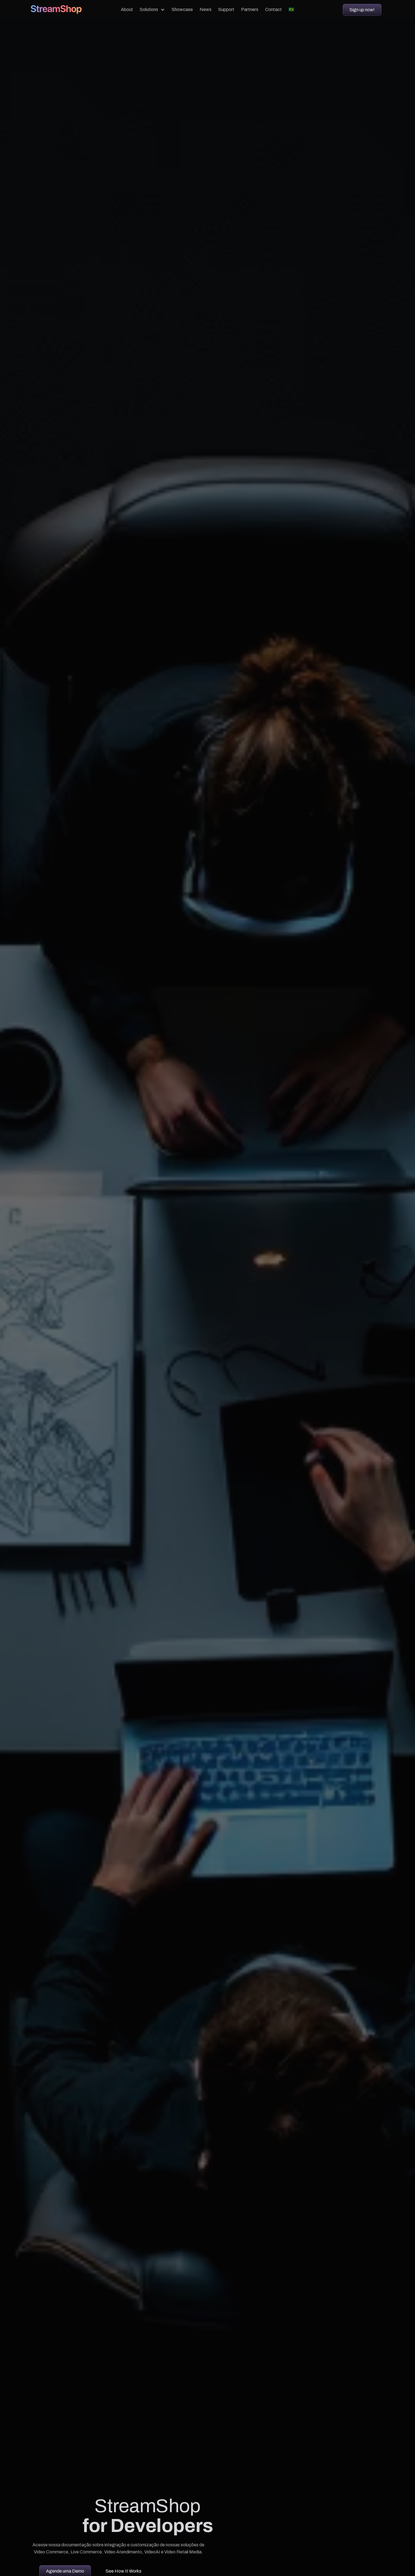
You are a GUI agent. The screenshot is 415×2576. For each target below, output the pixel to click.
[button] (152, 10)
